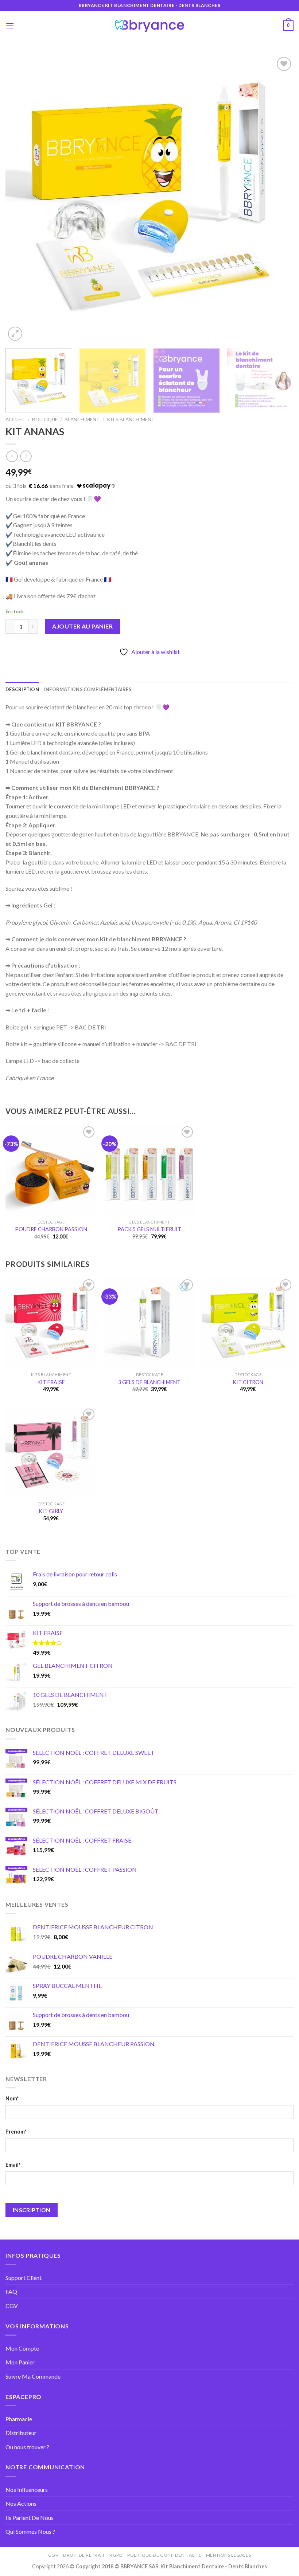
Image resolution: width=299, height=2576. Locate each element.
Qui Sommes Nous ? (30, 2531)
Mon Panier (20, 2362)
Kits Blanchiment (131, 420)
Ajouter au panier (82, 626)
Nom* (12, 2098)
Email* (13, 2165)
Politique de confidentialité (164, 2555)
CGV (12, 2306)
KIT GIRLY (51, 1511)
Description (22, 689)
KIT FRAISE (51, 1382)
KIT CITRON (248, 1382)
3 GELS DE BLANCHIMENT (149, 1382)
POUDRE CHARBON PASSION (51, 1229)
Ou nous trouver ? (27, 2447)
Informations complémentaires (88, 689)
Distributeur (21, 2433)
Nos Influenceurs (27, 2490)
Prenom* (16, 2132)
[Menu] (10, 26)
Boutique (45, 420)
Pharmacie (19, 2419)
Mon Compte (22, 2348)
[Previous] (20, 199)
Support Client (24, 2278)
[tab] (22, 689)
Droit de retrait (84, 2555)
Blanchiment (82, 420)
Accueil (15, 420)
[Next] (279, 199)
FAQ (11, 2291)
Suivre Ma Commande (33, 2376)
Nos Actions (21, 2503)
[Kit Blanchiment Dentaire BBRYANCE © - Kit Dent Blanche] (149, 26)
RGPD (116, 2555)
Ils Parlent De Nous (30, 2518)
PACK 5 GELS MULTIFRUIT (149, 1229)
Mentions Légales (229, 2555)
